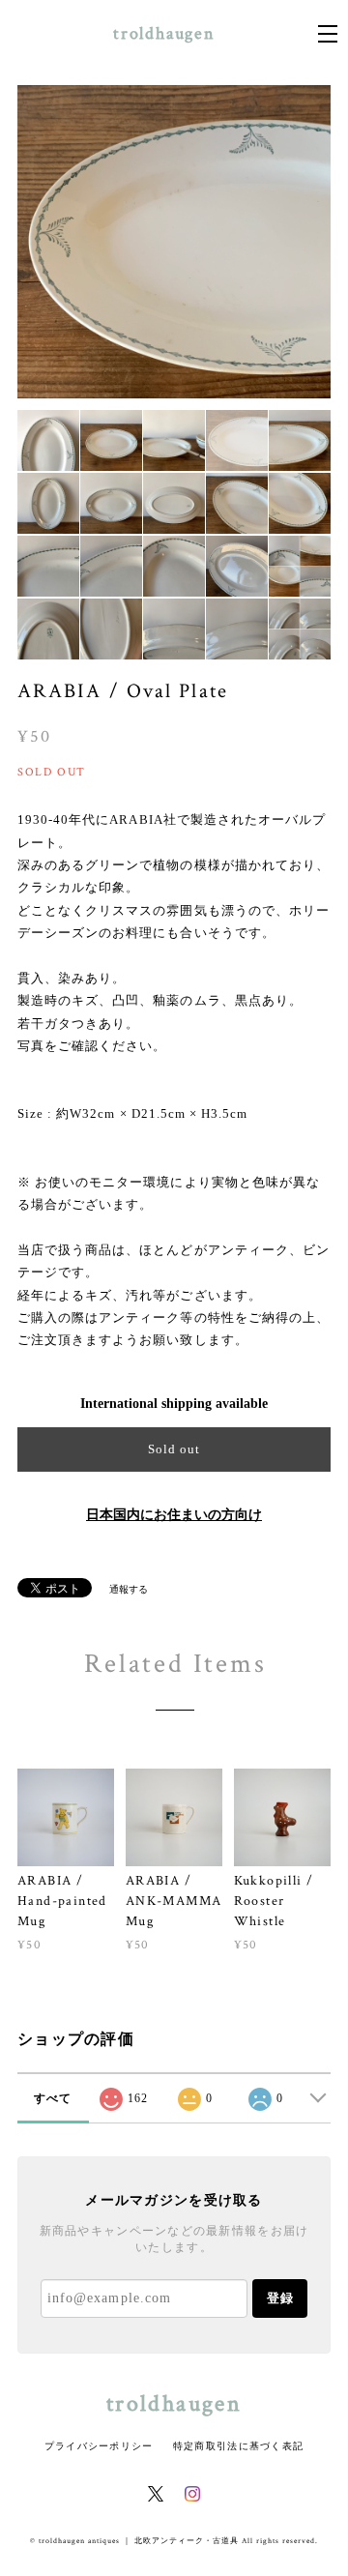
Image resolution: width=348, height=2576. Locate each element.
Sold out (174, 1449)
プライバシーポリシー (99, 2446)
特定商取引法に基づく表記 (238, 2446)
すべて (53, 2098)
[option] (174, 242)
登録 (280, 2298)
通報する (129, 1589)
